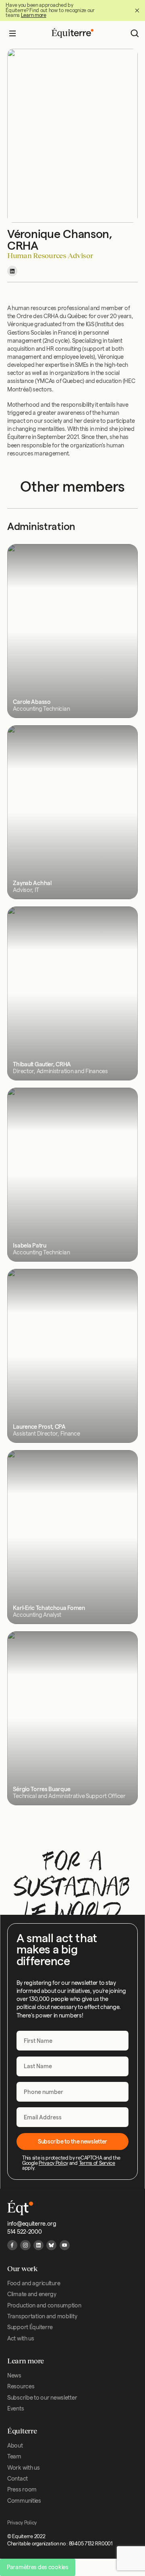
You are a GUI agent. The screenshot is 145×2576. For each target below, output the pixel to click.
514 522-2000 (25, 2232)
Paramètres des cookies (38, 2567)
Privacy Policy (53, 2163)
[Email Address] (73, 2117)
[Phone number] (73, 2092)
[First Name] (73, 2041)
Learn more (34, 15)
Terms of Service (97, 2163)
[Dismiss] (137, 11)
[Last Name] (73, 2066)
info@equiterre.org (32, 2224)
